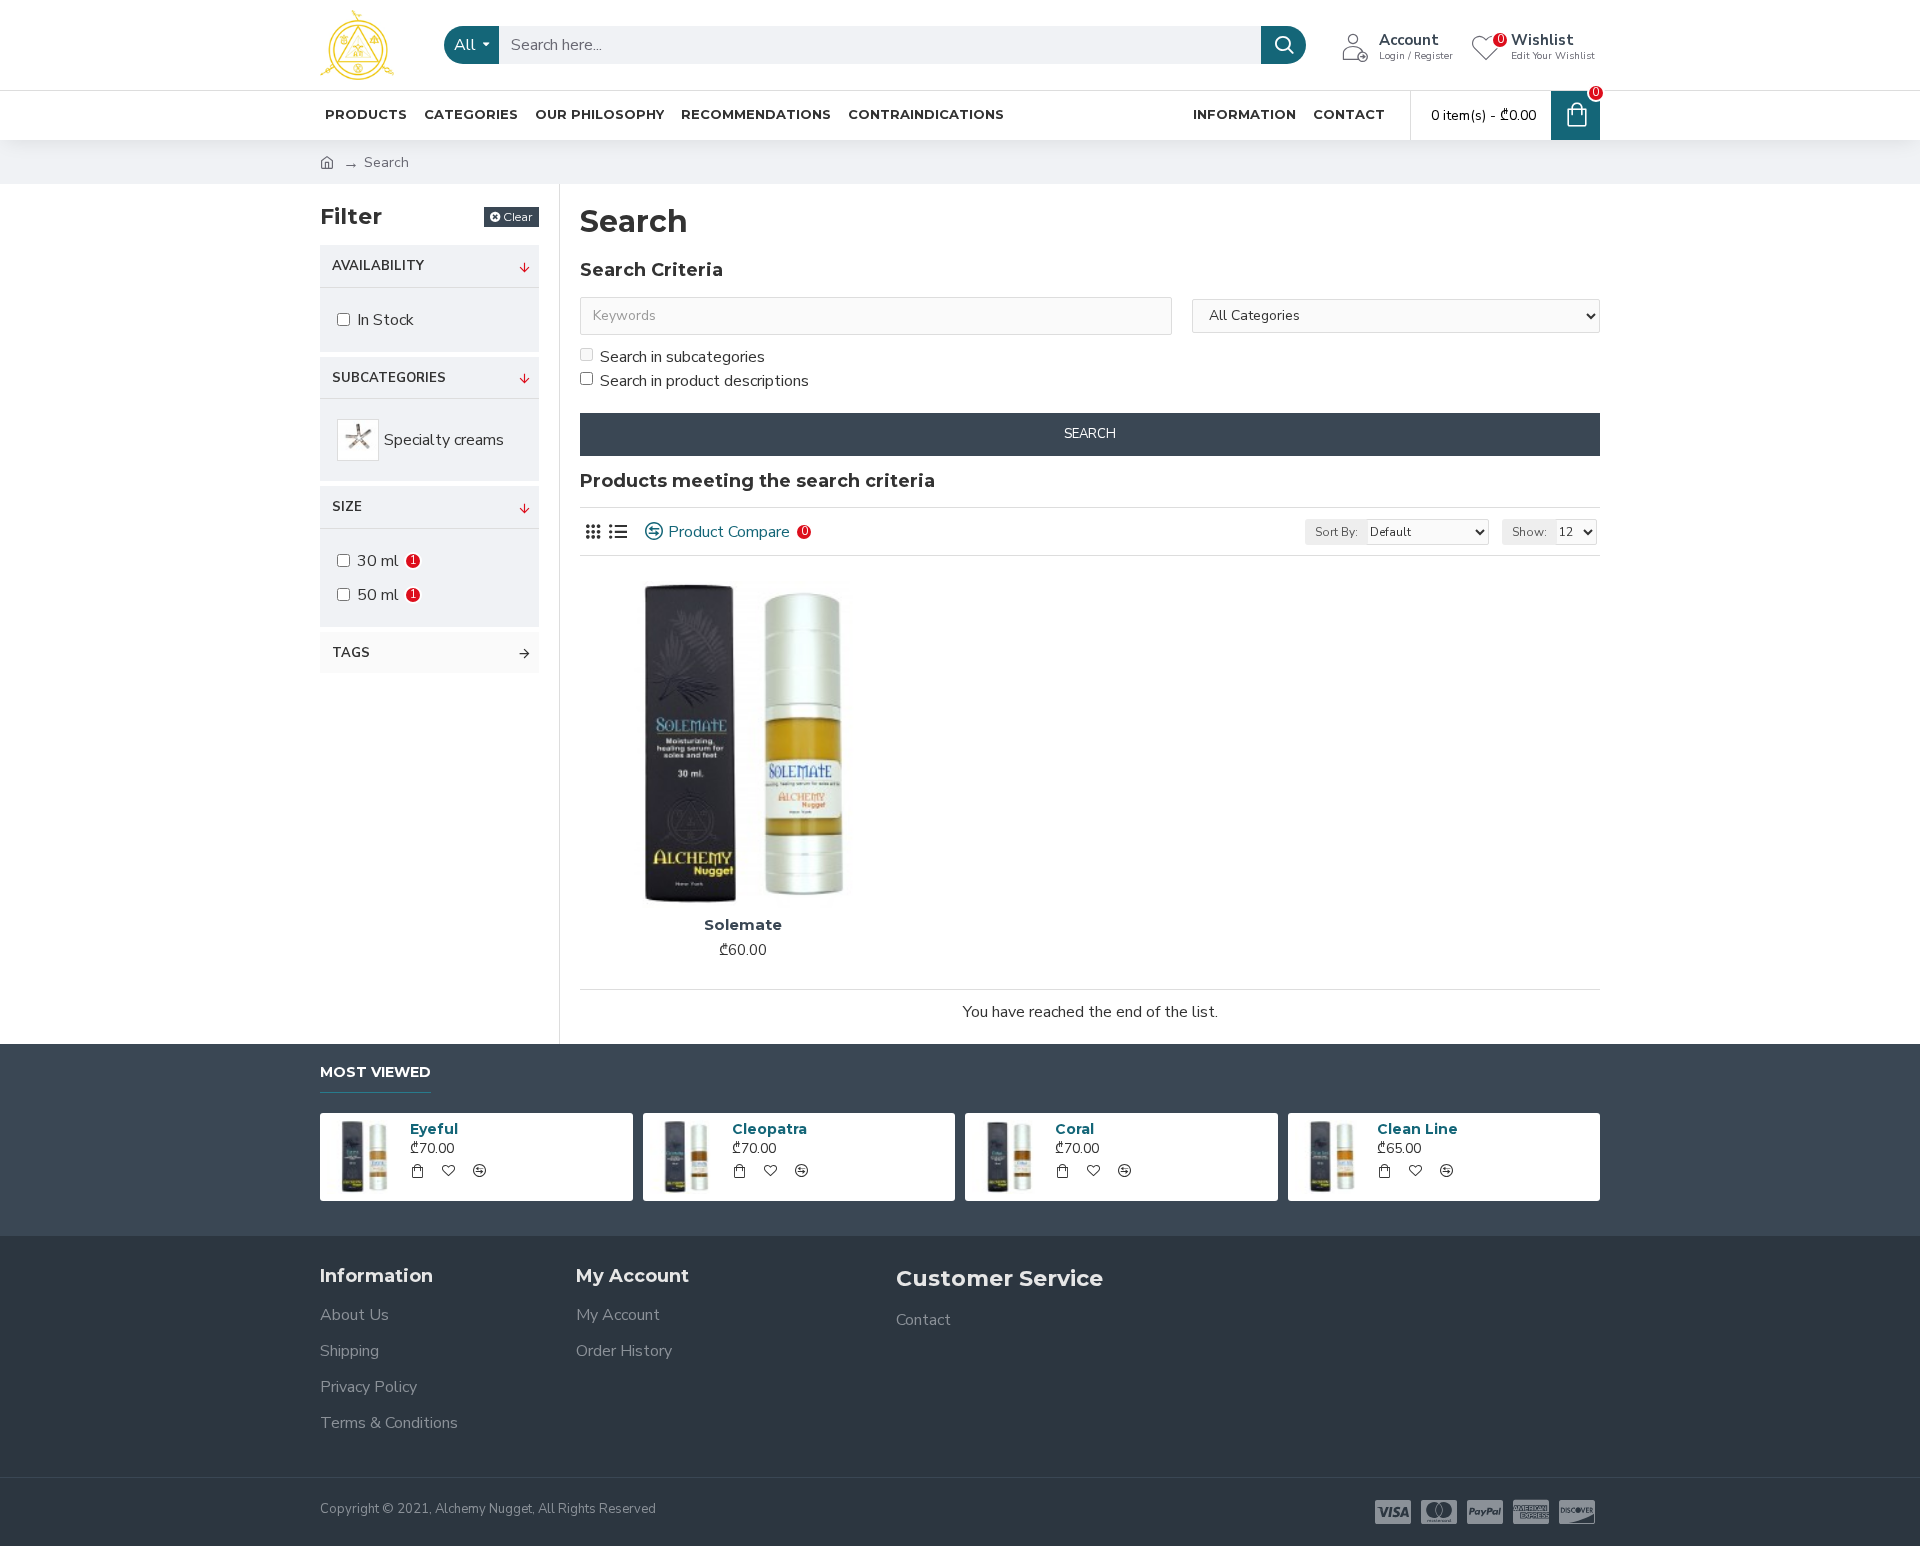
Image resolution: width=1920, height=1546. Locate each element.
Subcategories (389, 378)
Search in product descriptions (704, 381)
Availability (378, 266)
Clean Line (1417, 1129)
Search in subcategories (682, 357)
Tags (351, 653)
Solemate (743, 924)
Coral (1074, 1129)
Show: (1529, 532)
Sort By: (1336, 532)
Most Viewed (375, 1072)
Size (347, 507)
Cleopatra (769, 1129)
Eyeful (434, 1129)
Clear (518, 216)
